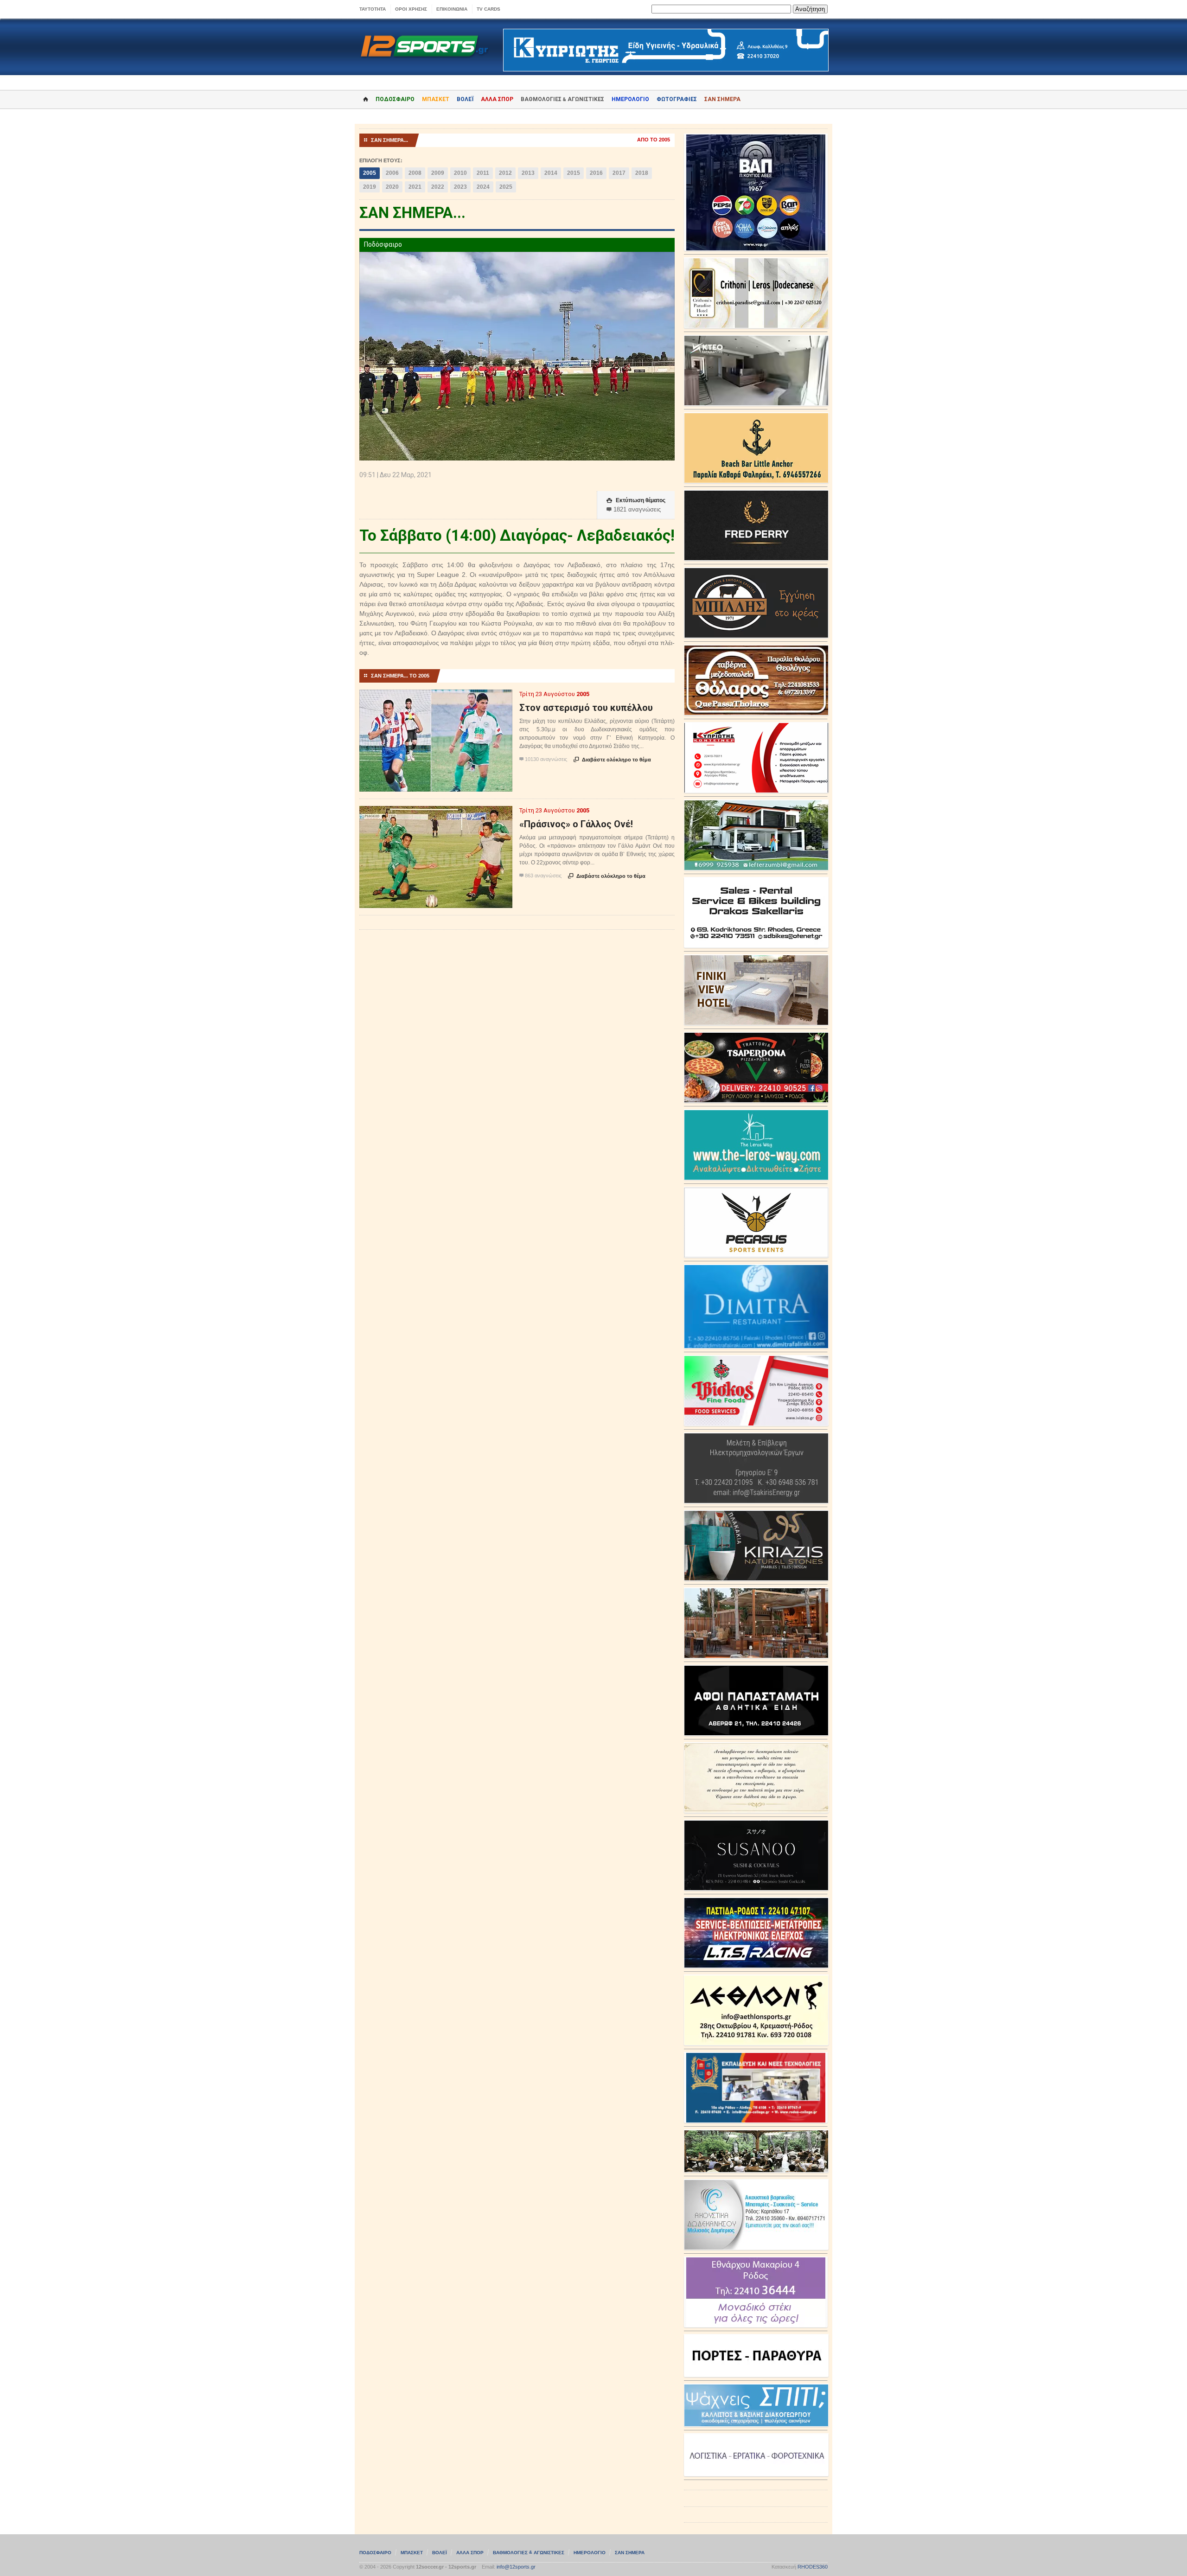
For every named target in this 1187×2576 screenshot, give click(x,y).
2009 (438, 173)
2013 (528, 173)
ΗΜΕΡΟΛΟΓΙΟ (630, 99)
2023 (460, 187)
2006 (392, 173)
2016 (596, 173)
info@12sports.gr (516, 2567)
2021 (415, 187)
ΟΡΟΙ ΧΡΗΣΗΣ (411, 9)
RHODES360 (813, 2567)
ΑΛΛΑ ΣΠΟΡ (497, 99)
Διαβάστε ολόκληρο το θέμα (612, 760)
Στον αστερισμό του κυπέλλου (586, 708)
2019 (370, 187)
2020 (392, 187)
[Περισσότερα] (436, 698)
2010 (460, 173)
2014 (551, 173)
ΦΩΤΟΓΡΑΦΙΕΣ (677, 99)
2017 (619, 173)
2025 (506, 187)
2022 (438, 187)
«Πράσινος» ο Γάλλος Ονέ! (576, 824)
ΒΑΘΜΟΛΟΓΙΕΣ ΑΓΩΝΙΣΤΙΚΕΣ (529, 2553)
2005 (370, 173)
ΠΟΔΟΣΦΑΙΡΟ (395, 99)
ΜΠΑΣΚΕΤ (436, 99)
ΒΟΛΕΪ (465, 99)
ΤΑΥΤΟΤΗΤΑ (373, 9)
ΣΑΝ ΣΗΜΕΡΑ (722, 99)
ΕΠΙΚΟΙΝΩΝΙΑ (452, 9)
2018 (642, 173)
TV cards (488, 9)
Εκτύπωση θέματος (636, 500)
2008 (415, 173)
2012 (505, 173)
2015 (574, 173)
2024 (483, 187)
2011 (483, 173)
